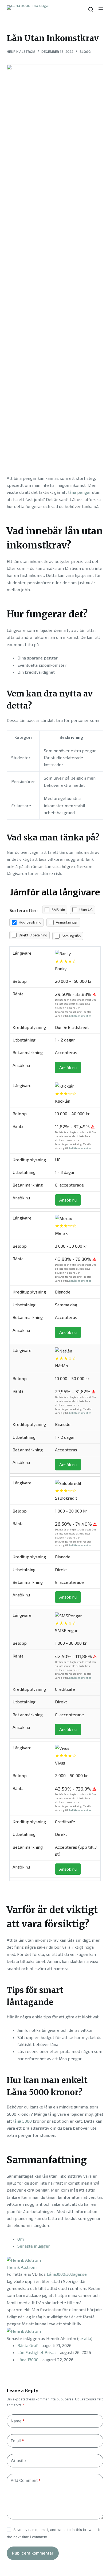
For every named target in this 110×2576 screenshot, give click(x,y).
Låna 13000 (28, 2360)
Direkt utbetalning (33, 935)
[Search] (91, 9)
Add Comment (26, 2480)
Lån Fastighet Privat (37, 2352)
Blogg (85, 52)
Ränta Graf (27, 2345)
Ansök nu (68, 1067)
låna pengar (80, 492)
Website (18, 2461)
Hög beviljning (30, 922)
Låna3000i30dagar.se (67, 2274)
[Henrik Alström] (24, 2260)
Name (18, 2421)
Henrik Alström (22, 2267)
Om (21, 2239)
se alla (85, 2338)
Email (17, 2441)
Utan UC (86, 910)
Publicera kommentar (33, 2553)
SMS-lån (58, 910)
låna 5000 (22, 2121)
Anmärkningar (67, 922)
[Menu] (101, 9)
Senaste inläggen (34, 2246)
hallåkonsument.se (80, 1016)
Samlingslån (71, 936)
